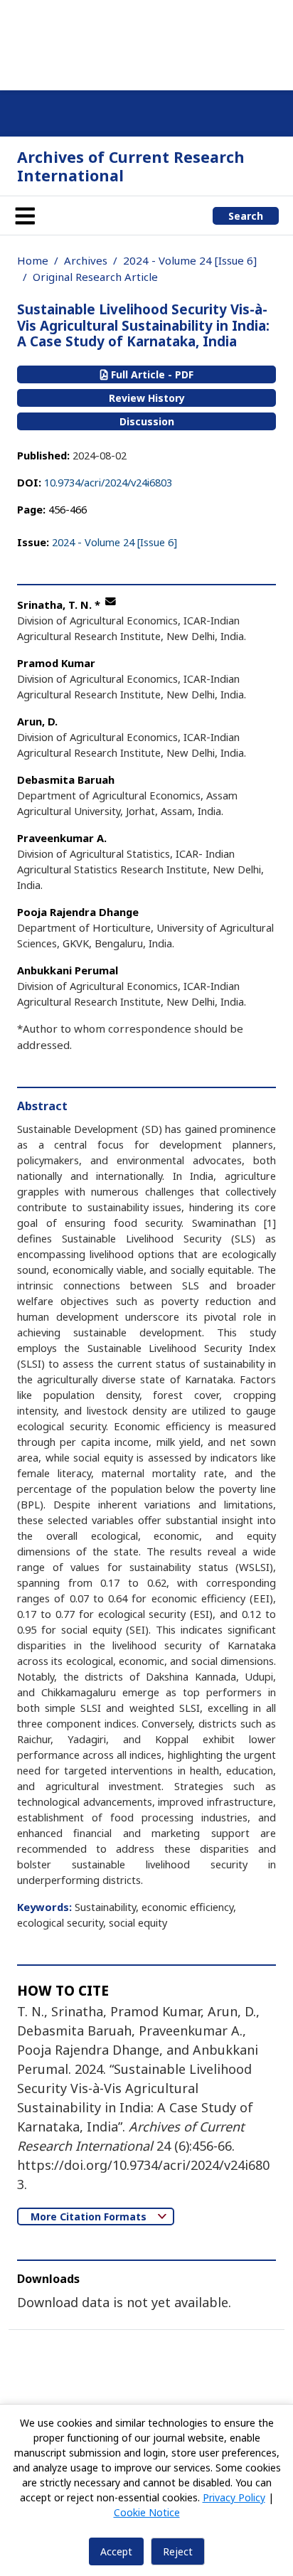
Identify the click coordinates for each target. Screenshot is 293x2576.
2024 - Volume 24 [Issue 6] (190, 260)
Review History (147, 398)
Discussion (147, 421)
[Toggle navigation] (25, 215)
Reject (178, 2551)
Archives (86, 260)
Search (246, 216)
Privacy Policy (234, 2497)
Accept (116, 2551)
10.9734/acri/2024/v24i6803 (108, 482)
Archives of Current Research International (131, 166)
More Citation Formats (90, 2216)
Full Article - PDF (151, 374)
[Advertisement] (146, 43)
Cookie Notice (147, 2512)
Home (33, 260)
